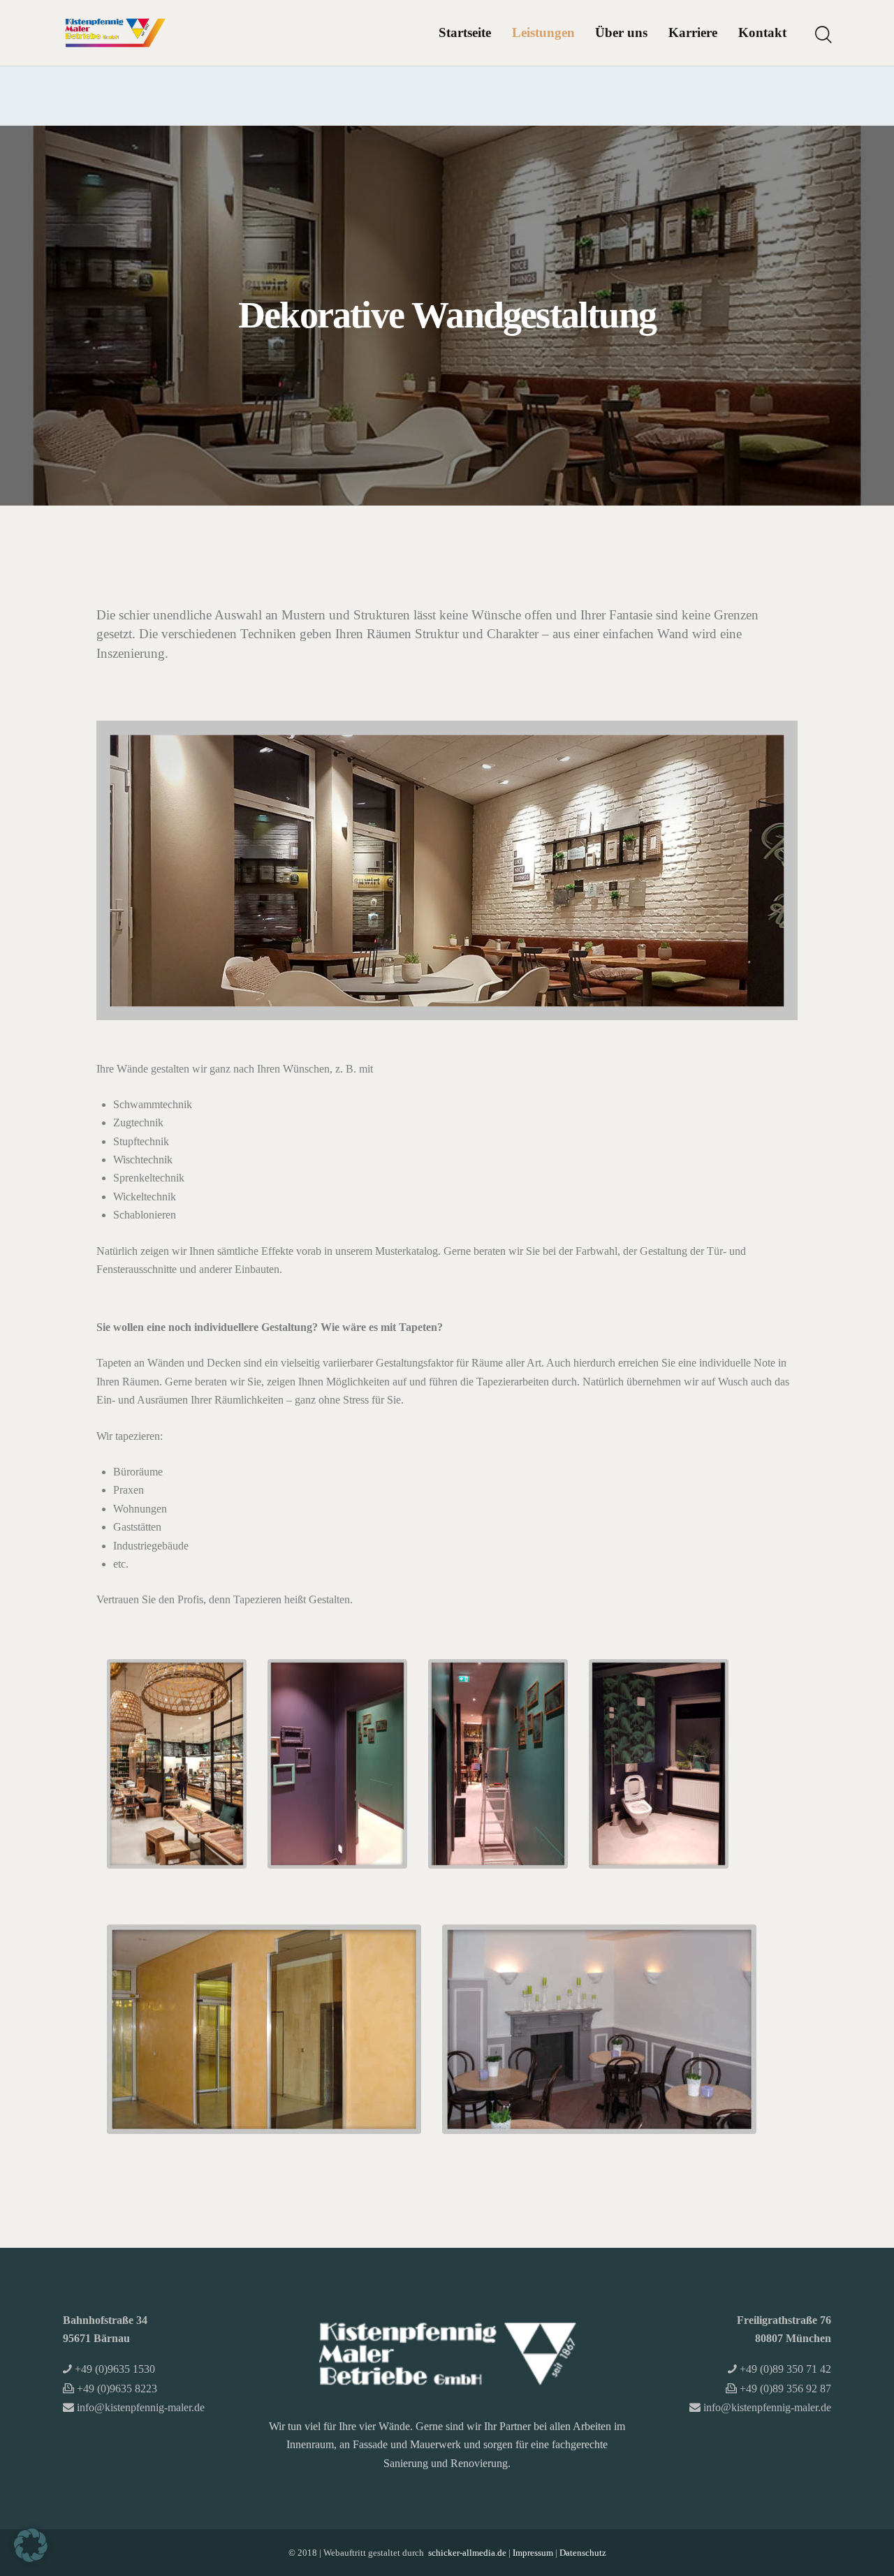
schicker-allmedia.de (467, 2553)
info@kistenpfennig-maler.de (141, 2407)
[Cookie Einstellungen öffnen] (31, 2558)
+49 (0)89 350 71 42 (785, 2369)
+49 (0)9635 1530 (115, 2369)
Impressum (533, 2553)
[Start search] (822, 35)
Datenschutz (583, 2553)
